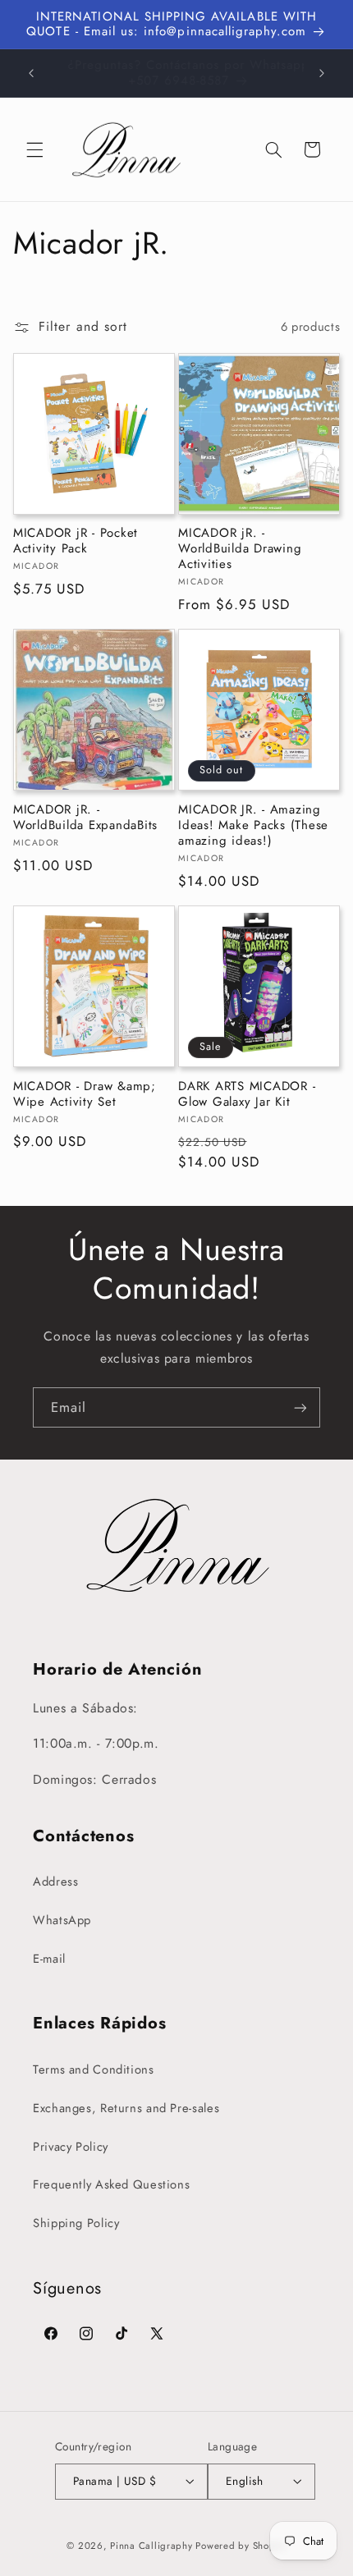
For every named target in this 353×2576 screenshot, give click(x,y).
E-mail (49, 1959)
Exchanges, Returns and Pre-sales (126, 2108)
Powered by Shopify (241, 2546)
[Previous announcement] (31, 73)
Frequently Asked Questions (111, 2184)
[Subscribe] (300, 1407)
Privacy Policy (71, 2147)
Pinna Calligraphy (151, 2546)
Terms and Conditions (94, 2070)
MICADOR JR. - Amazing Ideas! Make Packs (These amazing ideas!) (253, 825)
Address (55, 1882)
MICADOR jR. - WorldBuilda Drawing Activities (240, 548)
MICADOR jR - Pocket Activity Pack (76, 541)
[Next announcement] (322, 73)
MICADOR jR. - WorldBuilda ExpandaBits (85, 818)
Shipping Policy (76, 2223)
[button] (34, 149)
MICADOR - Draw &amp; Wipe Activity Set (85, 1094)
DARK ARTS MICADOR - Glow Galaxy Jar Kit (247, 1094)
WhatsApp (62, 1920)
